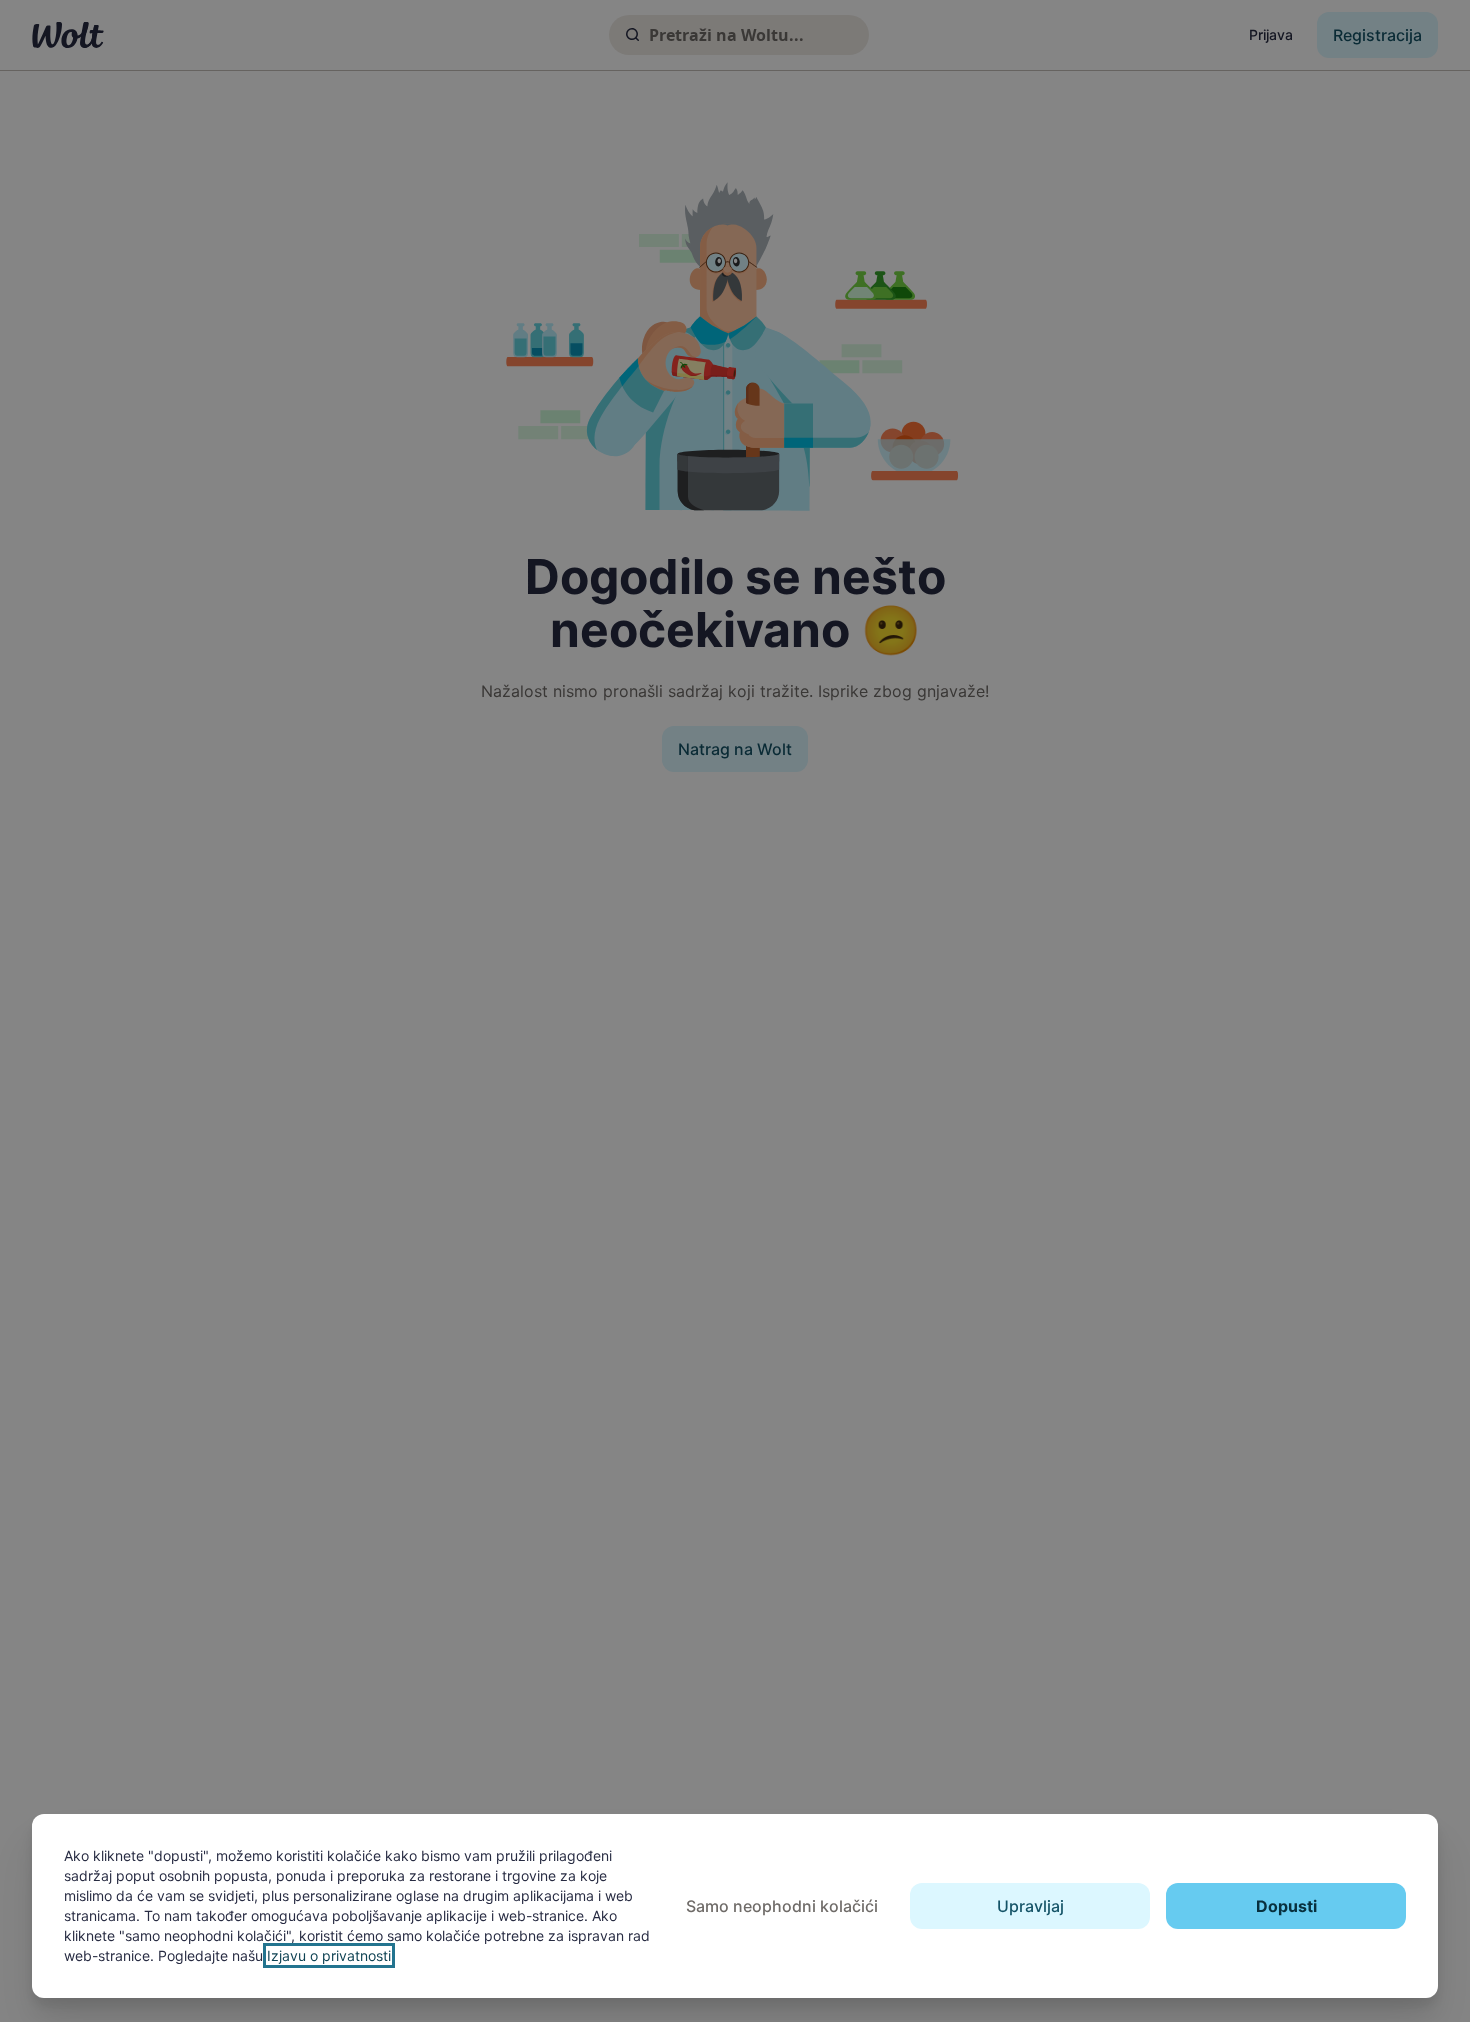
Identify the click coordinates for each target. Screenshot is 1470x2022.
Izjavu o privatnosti (329, 1955)
